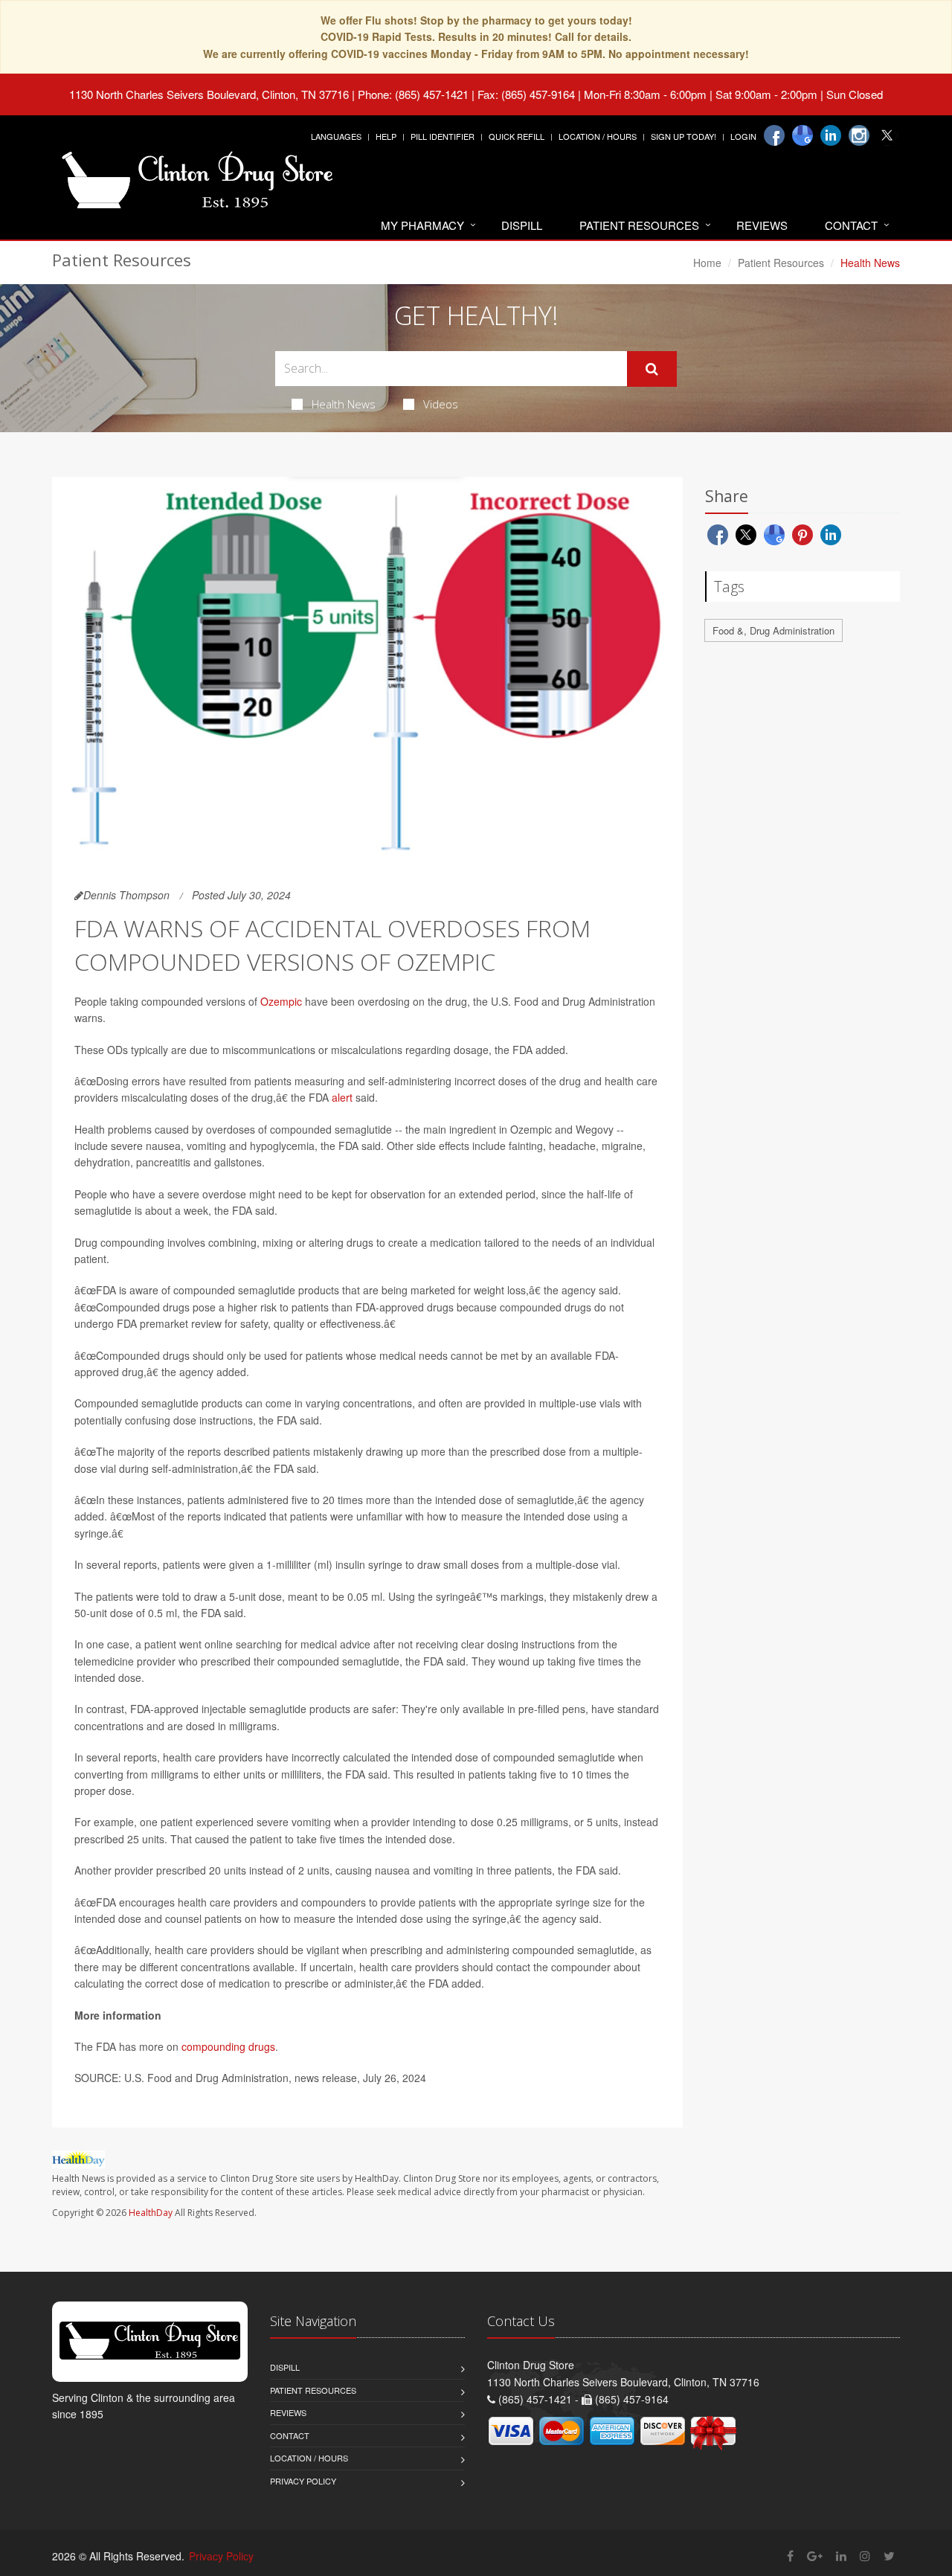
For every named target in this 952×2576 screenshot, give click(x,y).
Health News (344, 404)
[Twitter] (887, 135)
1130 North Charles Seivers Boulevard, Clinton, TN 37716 (209, 94)
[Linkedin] (831, 135)
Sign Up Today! (684, 136)
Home (707, 263)
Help (386, 136)
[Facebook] (774, 135)
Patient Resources (639, 225)
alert (342, 1097)
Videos (441, 404)
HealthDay (151, 2213)
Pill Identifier (443, 136)
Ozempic (281, 1001)
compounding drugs (228, 2046)
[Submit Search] (652, 369)
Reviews (762, 225)
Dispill (522, 225)
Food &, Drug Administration (773, 630)
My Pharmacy (422, 225)
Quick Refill (517, 136)
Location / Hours (598, 136)
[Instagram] (859, 135)
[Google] (803, 135)
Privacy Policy (303, 2481)
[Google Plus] (815, 2556)
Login (743, 136)
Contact (851, 225)
